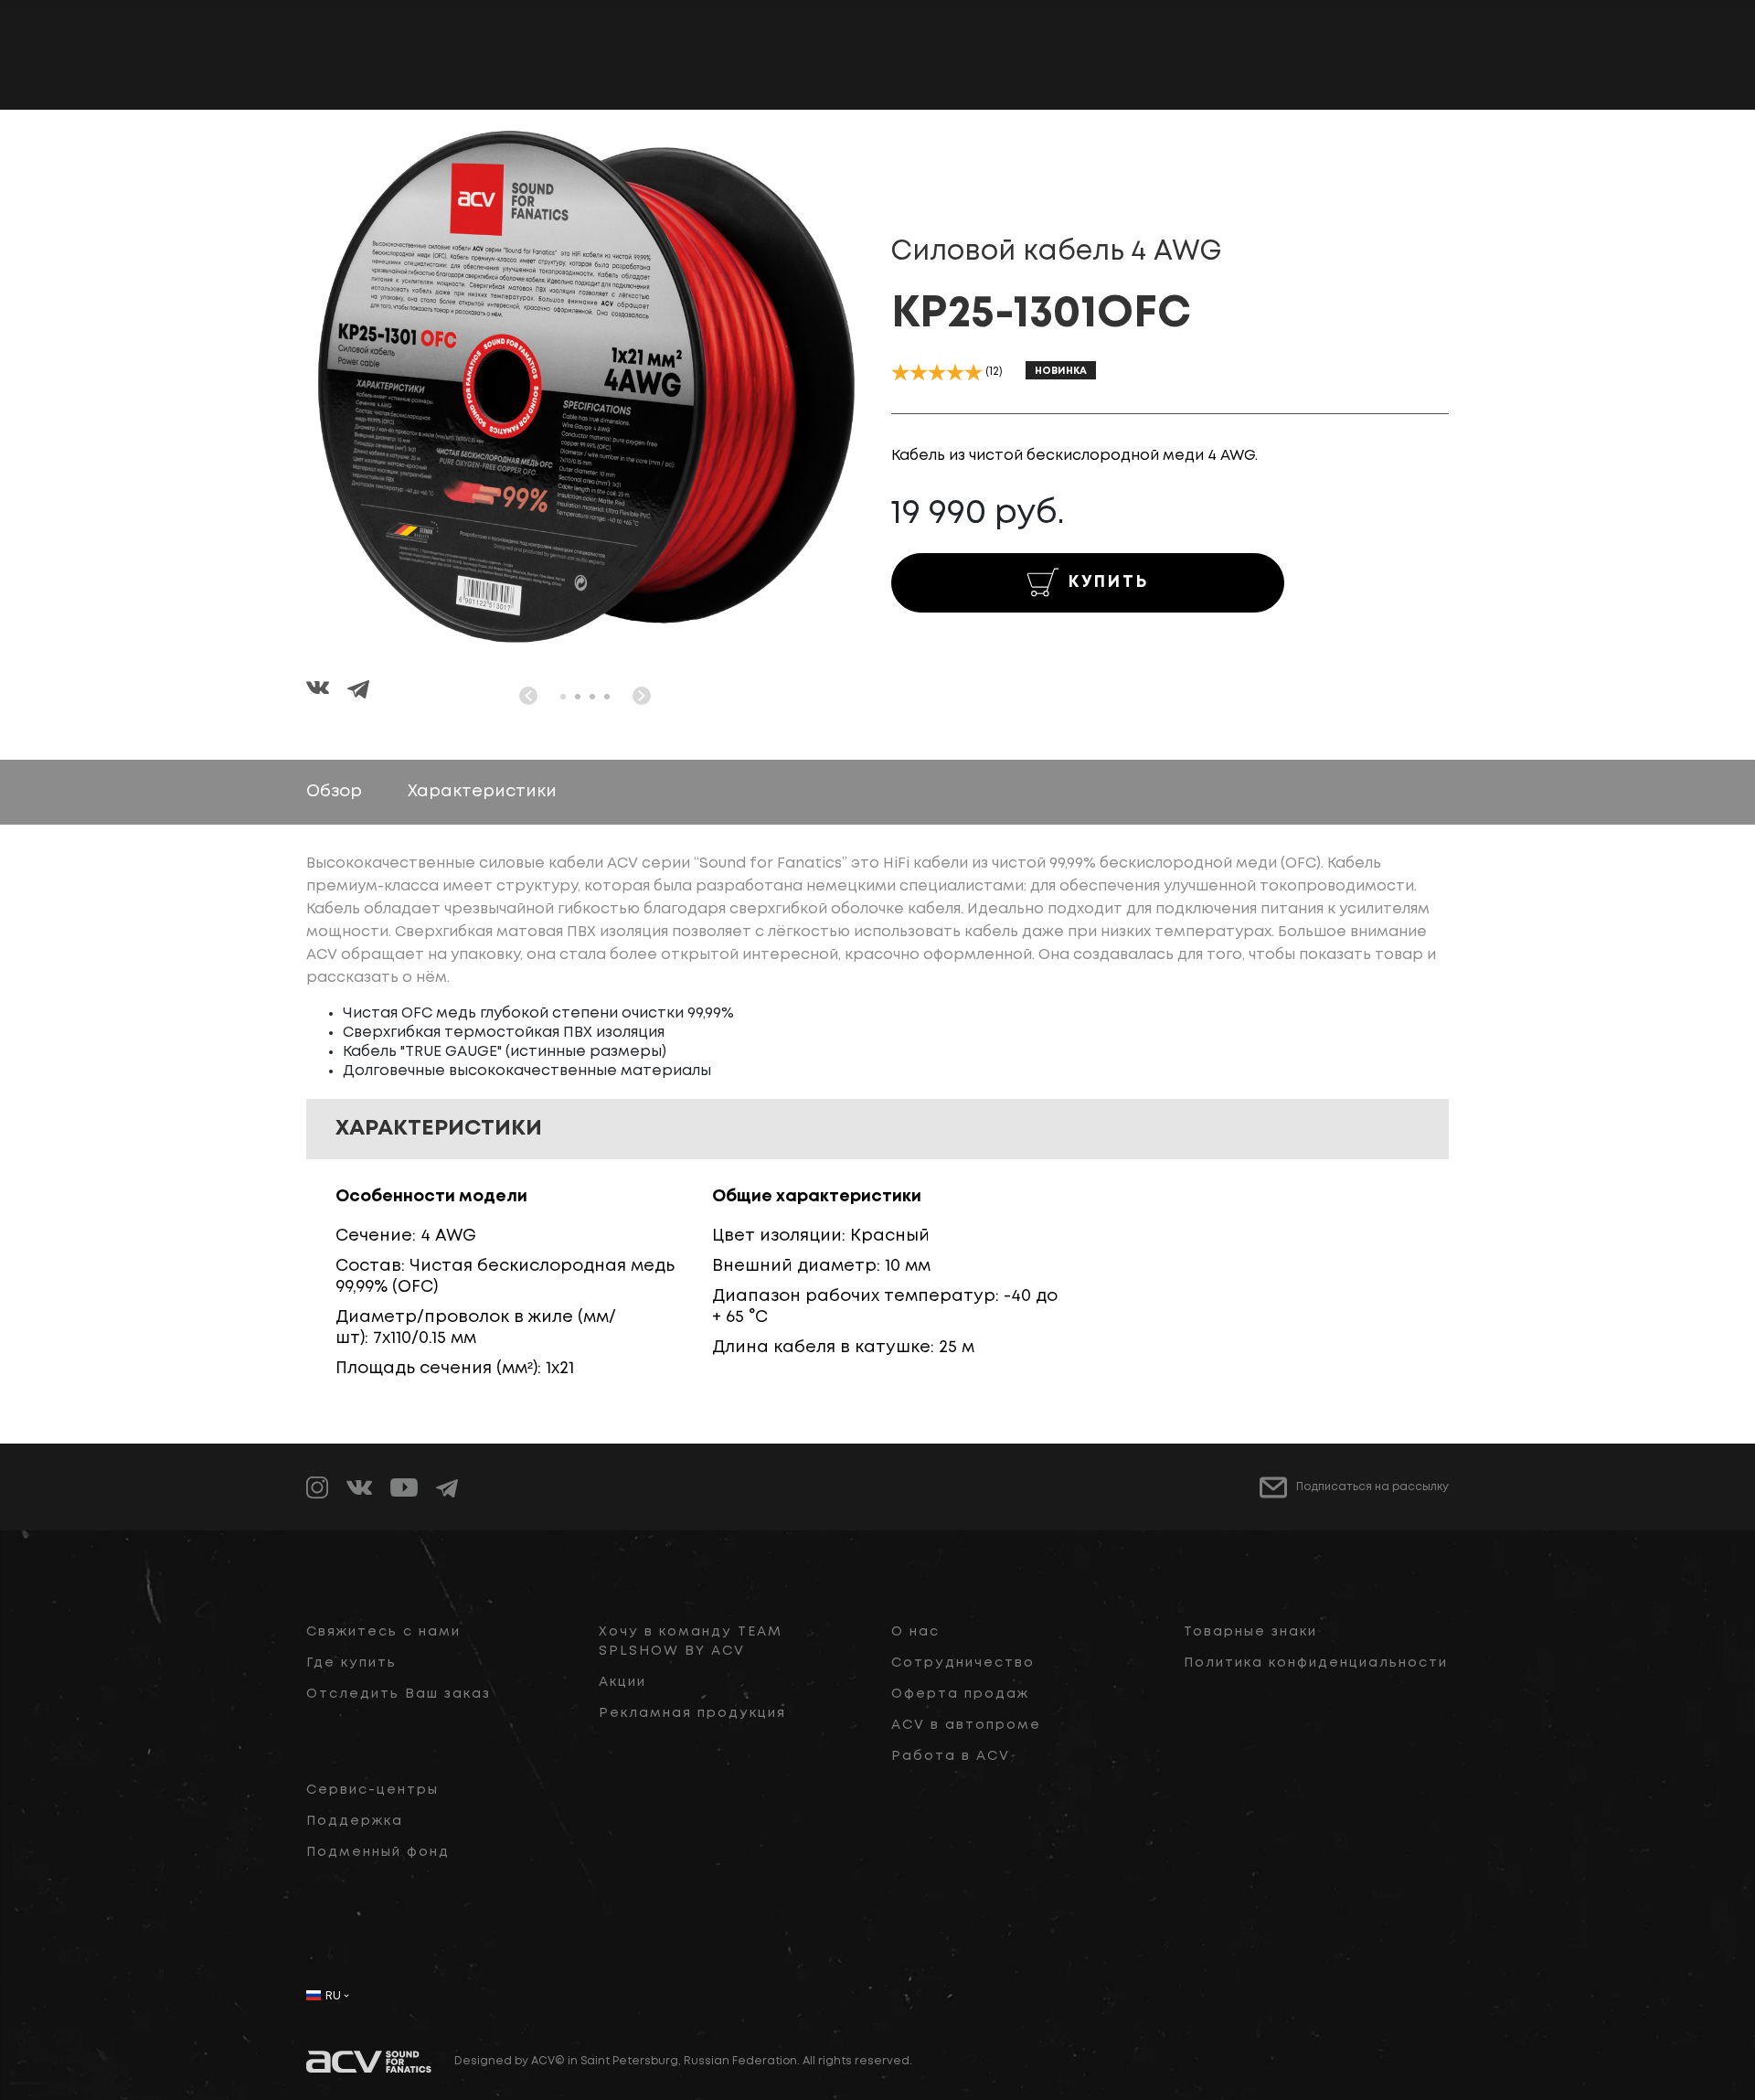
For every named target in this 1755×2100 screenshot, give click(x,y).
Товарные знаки (1250, 1632)
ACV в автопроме (966, 1725)
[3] (937, 372)
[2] (919, 372)
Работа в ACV (951, 1756)
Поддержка (355, 1821)
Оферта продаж (960, 1694)
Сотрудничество (963, 1663)
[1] (900, 372)
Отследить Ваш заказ (399, 1694)
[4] (955, 372)
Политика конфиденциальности (1316, 1663)
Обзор (334, 792)
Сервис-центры (372, 1790)
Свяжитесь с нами (383, 1632)
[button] (563, 697)
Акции (622, 1682)
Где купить (351, 1663)
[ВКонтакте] (327, 691)
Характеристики (482, 792)
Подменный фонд (378, 1852)
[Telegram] (358, 691)
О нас (915, 1632)
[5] (973, 372)
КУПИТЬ (1109, 582)
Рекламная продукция (692, 1713)
